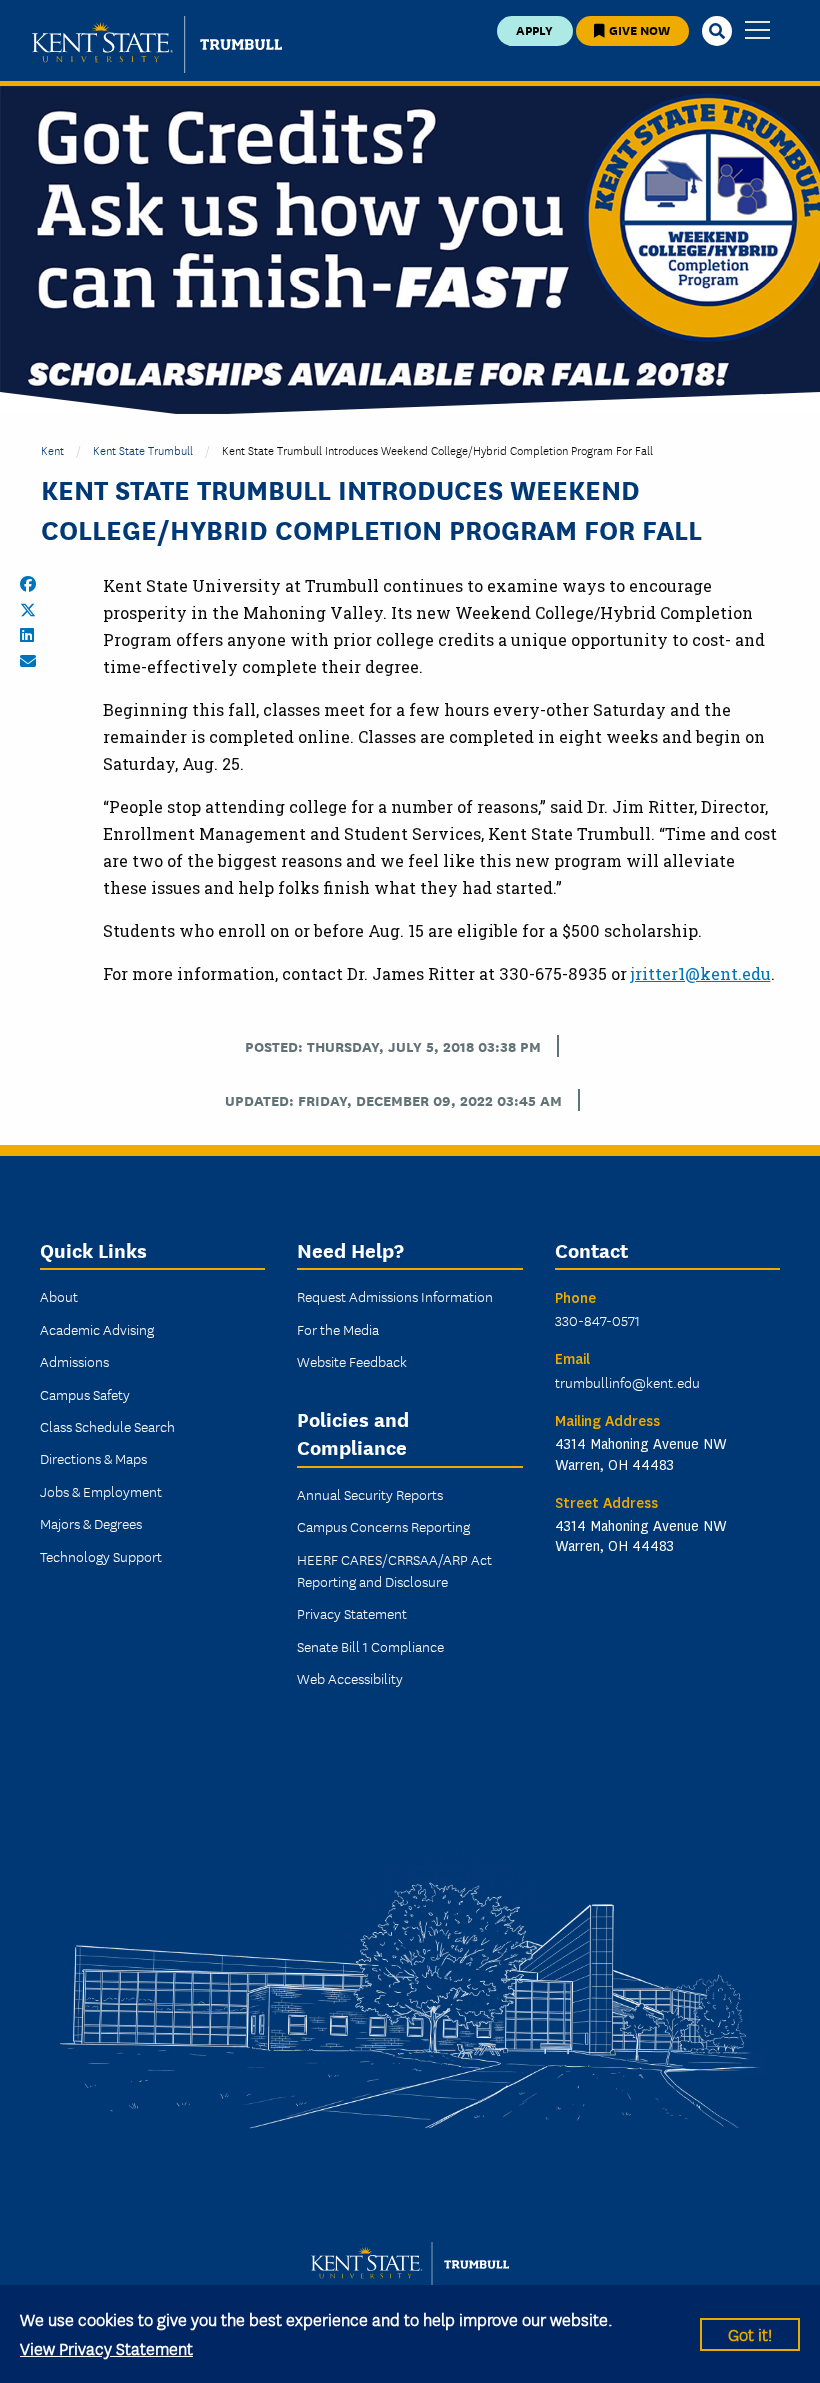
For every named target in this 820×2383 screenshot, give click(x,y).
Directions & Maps (93, 1458)
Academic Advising (97, 1329)
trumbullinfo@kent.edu (627, 1382)
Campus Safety (85, 1394)
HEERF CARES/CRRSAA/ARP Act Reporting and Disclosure (394, 1570)
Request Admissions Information (395, 1296)
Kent (52, 449)
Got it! (750, 2333)
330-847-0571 (597, 1320)
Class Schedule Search (107, 1426)
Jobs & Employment (101, 1491)
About (59, 1296)
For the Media (338, 1329)
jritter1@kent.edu (701, 973)
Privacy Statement (352, 1613)
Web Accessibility (350, 1678)
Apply (534, 29)
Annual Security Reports (370, 1494)
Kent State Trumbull (143, 449)
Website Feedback (352, 1361)
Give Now (638, 29)
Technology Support (101, 1556)
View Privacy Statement (106, 2347)
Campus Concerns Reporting (383, 1526)
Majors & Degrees (91, 1523)
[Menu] (757, 31)
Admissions (74, 1361)
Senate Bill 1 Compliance (370, 1646)
